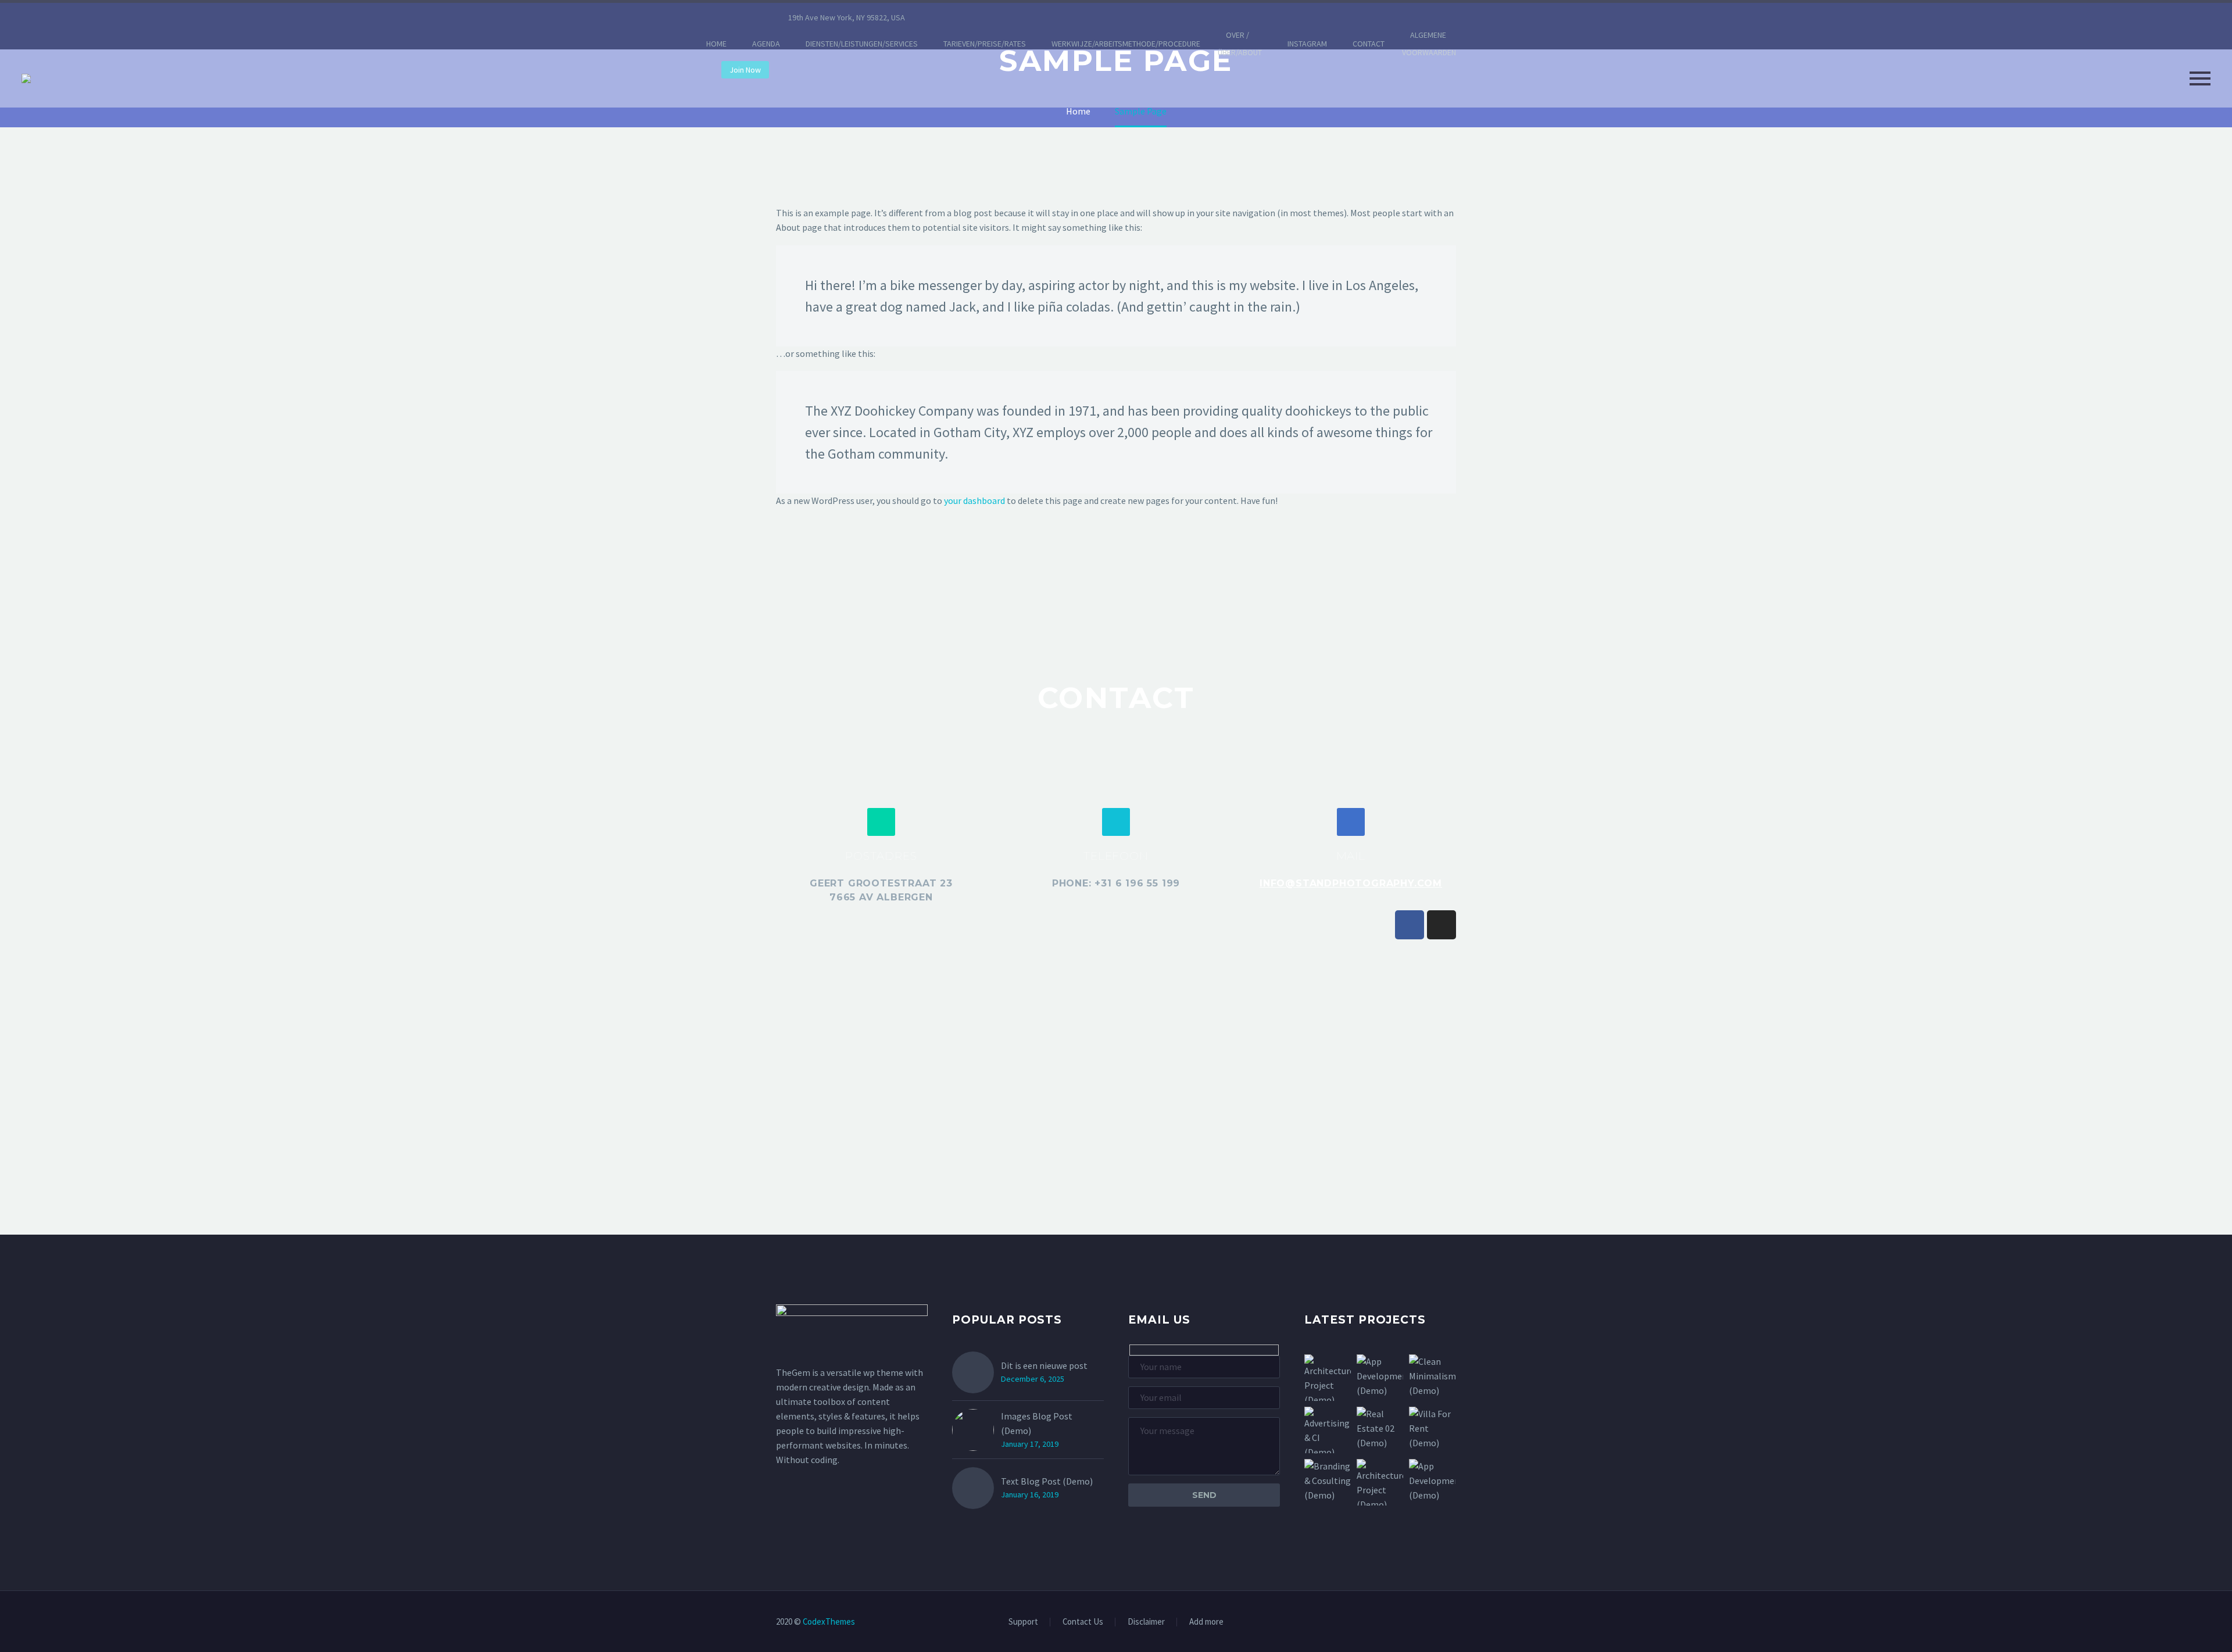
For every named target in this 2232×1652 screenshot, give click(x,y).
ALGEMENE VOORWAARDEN (1429, 44)
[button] (881, 822)
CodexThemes (829, 1621)
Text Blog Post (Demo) (1047, 1481)
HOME (716, 44)
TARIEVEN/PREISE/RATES (985, 44)
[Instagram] (1004, 17)
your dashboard (974, 500)
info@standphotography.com (1351, 883)
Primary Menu (2200, 78)
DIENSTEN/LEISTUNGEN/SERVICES (862, 44)
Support (1023, 1622)
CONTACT (1369, 44)
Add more (1206, 1622)
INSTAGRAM (1307, 44)
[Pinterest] (1021, 17)
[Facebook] (952, 17)
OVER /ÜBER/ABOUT (1240, 44)
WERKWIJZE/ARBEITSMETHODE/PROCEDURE (1126, 44)
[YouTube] (1039, 17)
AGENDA (766, 44)
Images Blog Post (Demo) (1037, 1423)
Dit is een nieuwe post (1044, 1365)
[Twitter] (986, 17)
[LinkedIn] (969, 17)
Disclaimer (1146, 1622)
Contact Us (1083, 1622)
